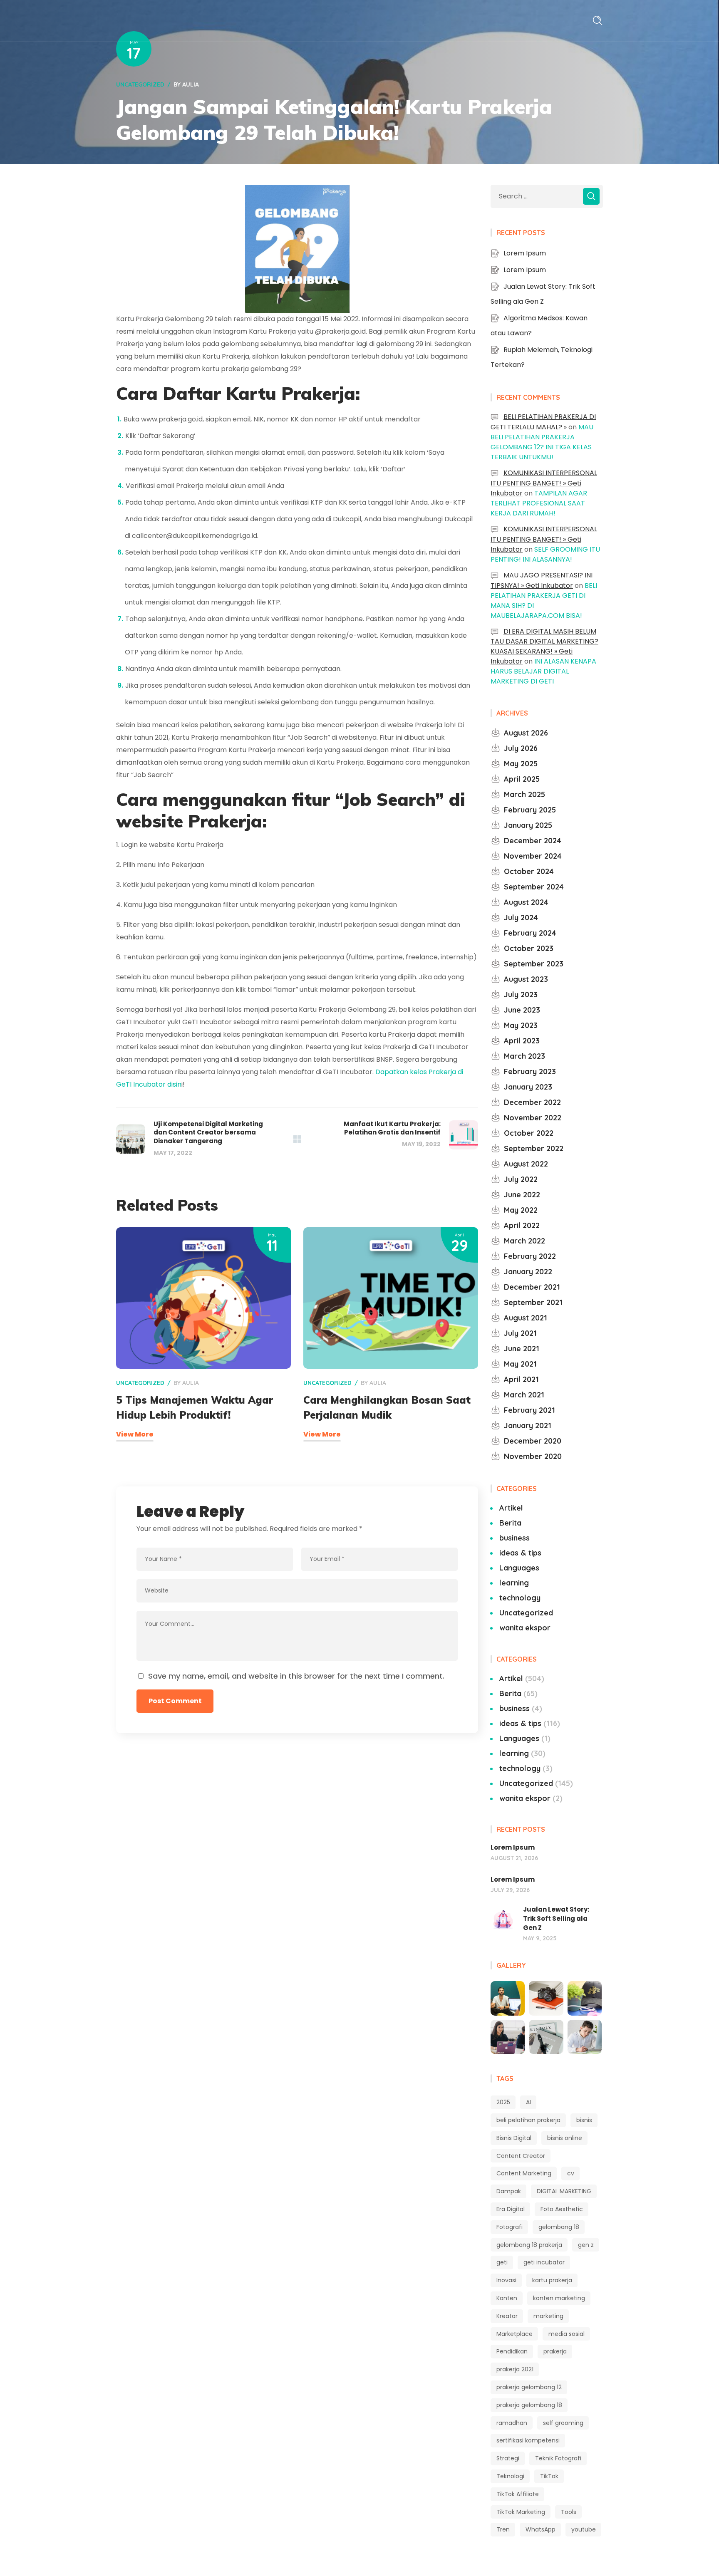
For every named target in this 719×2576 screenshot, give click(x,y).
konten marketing (559, 2298)
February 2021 (529, 1410)
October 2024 (529, 871)
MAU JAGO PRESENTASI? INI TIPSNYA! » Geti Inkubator (542, 580)
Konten (507, 2298)
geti (502, 2262)
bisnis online (565, 2138)
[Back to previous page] (297, 1139)
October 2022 (529, 1133)
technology (520, 1598)
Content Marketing (524, 2173)
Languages (519, 1568)
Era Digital (511, 2209)
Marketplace (514, 2334)
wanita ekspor (525, 1628)
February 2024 (530, 933)
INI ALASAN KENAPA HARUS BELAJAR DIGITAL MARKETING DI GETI (543, 671)
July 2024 (521, 918)
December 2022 (532, 1102)
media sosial (567, 2334)
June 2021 (522, 1349)
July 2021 (520, 1333)
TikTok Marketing (521, 2512)
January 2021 (528, 1425)
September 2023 (534, 964)
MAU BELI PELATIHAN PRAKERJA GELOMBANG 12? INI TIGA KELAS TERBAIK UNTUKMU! (542, 442)
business (514, 1538)
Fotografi (509, 2227)
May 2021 (520, 1364)
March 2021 (524, 1395)
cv (571, 2173)
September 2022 (534, 1148)
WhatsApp (540, 2529)
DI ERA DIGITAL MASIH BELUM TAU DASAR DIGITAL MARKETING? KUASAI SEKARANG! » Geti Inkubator (544, 646)
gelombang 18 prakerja (529, 2245)
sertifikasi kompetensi (528, 2440)
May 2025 (521, 764)
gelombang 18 (559, 2227)
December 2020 (533, 1441)
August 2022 (526, 1164)
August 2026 (526, 733)
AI (528, 2102)
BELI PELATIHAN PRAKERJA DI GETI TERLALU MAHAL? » (543, 422)
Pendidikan (512, 2351)
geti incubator (544, 2262)
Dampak (509, 2191)
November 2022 (533, 1118)
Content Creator (521, 2156)
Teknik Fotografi (558, 2458)
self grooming (563, 2423)
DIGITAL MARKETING (564, 2191)
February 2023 (530, 1071)
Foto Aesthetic (562, 2209)
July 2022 (521, 1179)
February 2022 (530, 1256)
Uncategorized (140, 84)
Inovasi (506, 2280)
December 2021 (532, 1287)
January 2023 (528, 1087)
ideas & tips (520, 1553)
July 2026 (521, 748)
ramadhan (512, 2423)
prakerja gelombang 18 (529, 2405)
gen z (586, 2245)
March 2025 (524, 794)
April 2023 (522, 1041)
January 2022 (528, 1272)
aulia (191, 84)
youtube (584, 2529)
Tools (569, 2512)
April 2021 (521, 1379)
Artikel (511, 1508)
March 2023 (524, 1056)
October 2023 (529, 948)
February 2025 (530, 810)
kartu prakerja (552, 2280)
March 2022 (524, 1241)
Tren (503, 2529)
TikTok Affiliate (518, 2494)
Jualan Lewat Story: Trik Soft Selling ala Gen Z (556, 1918)
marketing (548, 2316)
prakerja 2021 (515, 2369)
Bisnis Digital (514, 2138)
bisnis (584, 2120)
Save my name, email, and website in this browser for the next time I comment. (296, 1676)
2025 (503, 2102)
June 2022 (522, 1195)
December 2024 (533, 841)
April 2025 (522, 779)
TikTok (549, 2476)
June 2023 (522, 1010)
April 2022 (522, 1225)
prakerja (555, 2351)
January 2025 (528, 825)
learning (514, 1583)
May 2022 (521, 1210)
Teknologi (510, 2476)
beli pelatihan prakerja (528, 2120)
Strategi (508, 2458)
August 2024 (526, 902)
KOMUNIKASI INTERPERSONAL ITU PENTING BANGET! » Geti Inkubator (544, 483)
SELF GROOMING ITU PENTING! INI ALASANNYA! (545, 554)
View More (135, 1434)
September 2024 (534, 887)
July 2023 (521, 994)
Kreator (507, 2316)
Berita (510, 1523)
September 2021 (533, 1302)
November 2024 (533, 856)
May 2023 (521, 1025)
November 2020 (533, 1456)
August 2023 (526, 979)
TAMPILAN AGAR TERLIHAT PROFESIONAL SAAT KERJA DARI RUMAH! (539, 503)
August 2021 (526, 1318)
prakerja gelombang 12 (529, 2387)
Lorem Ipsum (525, 253)
